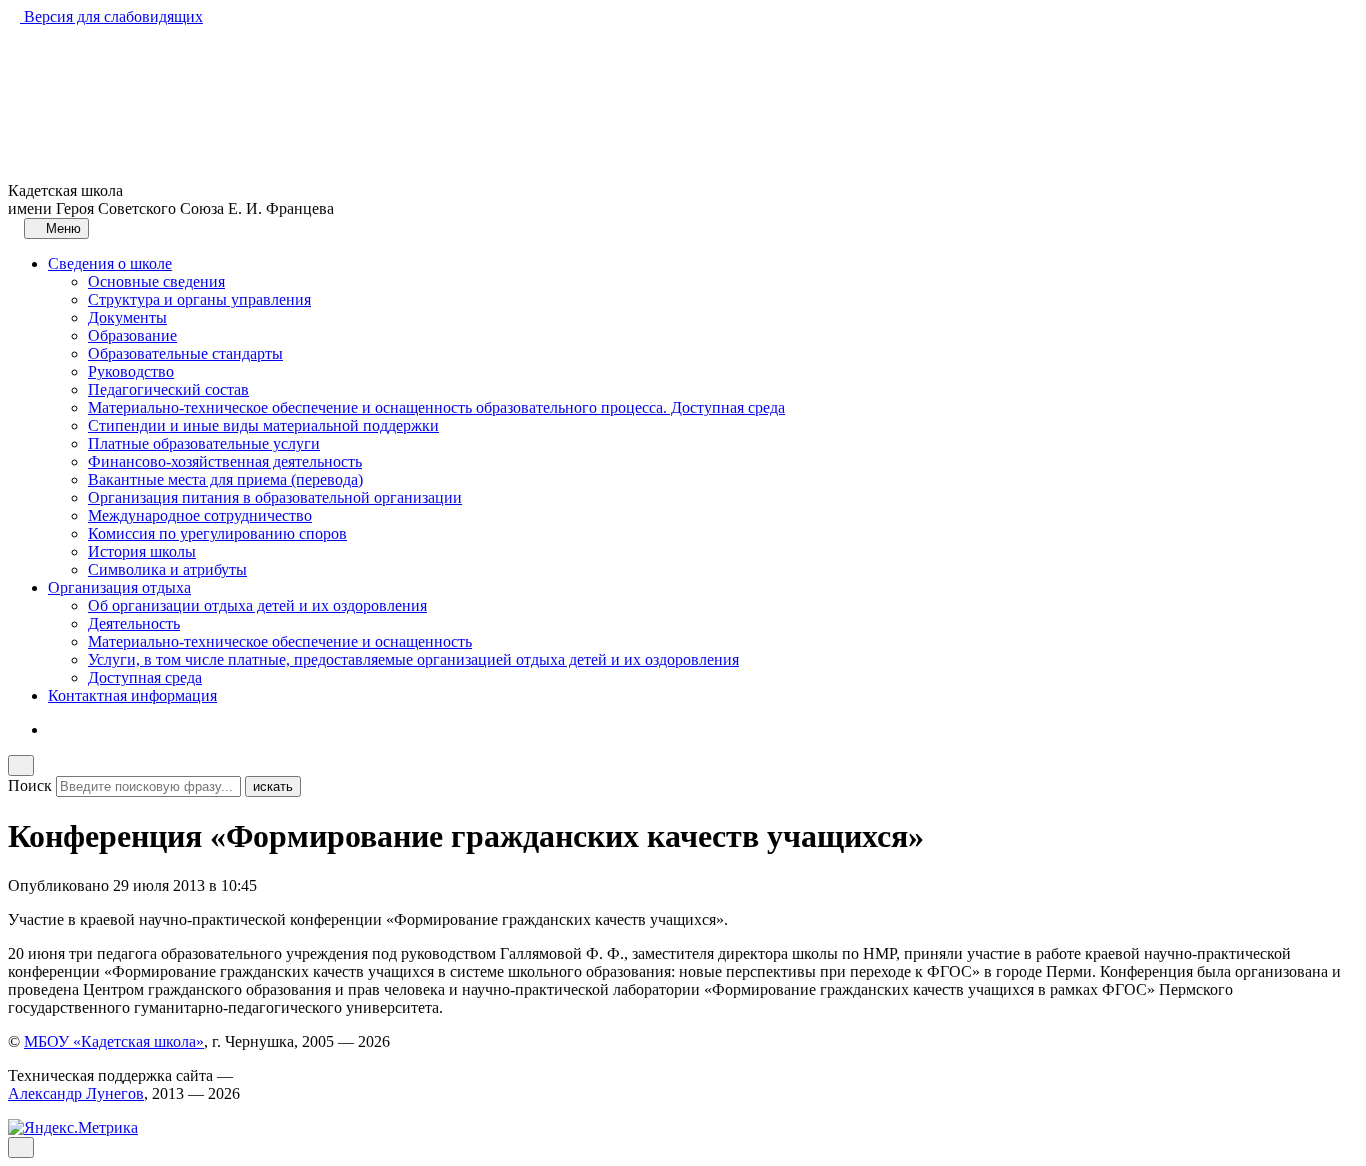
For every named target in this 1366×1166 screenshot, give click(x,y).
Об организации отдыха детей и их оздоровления (257, 605)
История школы (142, 551)
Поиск (30, 785)
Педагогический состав (168, 389)
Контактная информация (132, 695)
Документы (127, 317)
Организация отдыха (119, 587)
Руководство (131, 371)
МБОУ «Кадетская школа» (114, 1041)
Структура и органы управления (199, 299)
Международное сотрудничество (200, 515)
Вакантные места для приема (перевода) (225, 479)
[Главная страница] (14, 227)
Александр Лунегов (76, 1093)
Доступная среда (145, 677)
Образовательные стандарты (185, 353)
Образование (132, 335)
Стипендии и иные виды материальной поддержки (263, 425)
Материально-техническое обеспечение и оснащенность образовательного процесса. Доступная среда (436, 407)
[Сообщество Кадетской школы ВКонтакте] (54, 729)
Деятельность (134, 623)
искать (273, 786)
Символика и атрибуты (167, 569)
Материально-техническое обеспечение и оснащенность (280, 641)
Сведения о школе (110, 263)
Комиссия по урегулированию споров (217, 533)
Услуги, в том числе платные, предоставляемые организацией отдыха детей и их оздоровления (413, 659)
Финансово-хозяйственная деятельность (225, 461)
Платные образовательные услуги (204, 443)
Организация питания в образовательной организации (275, 497)
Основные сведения (156, 281)
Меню (61, 228)
